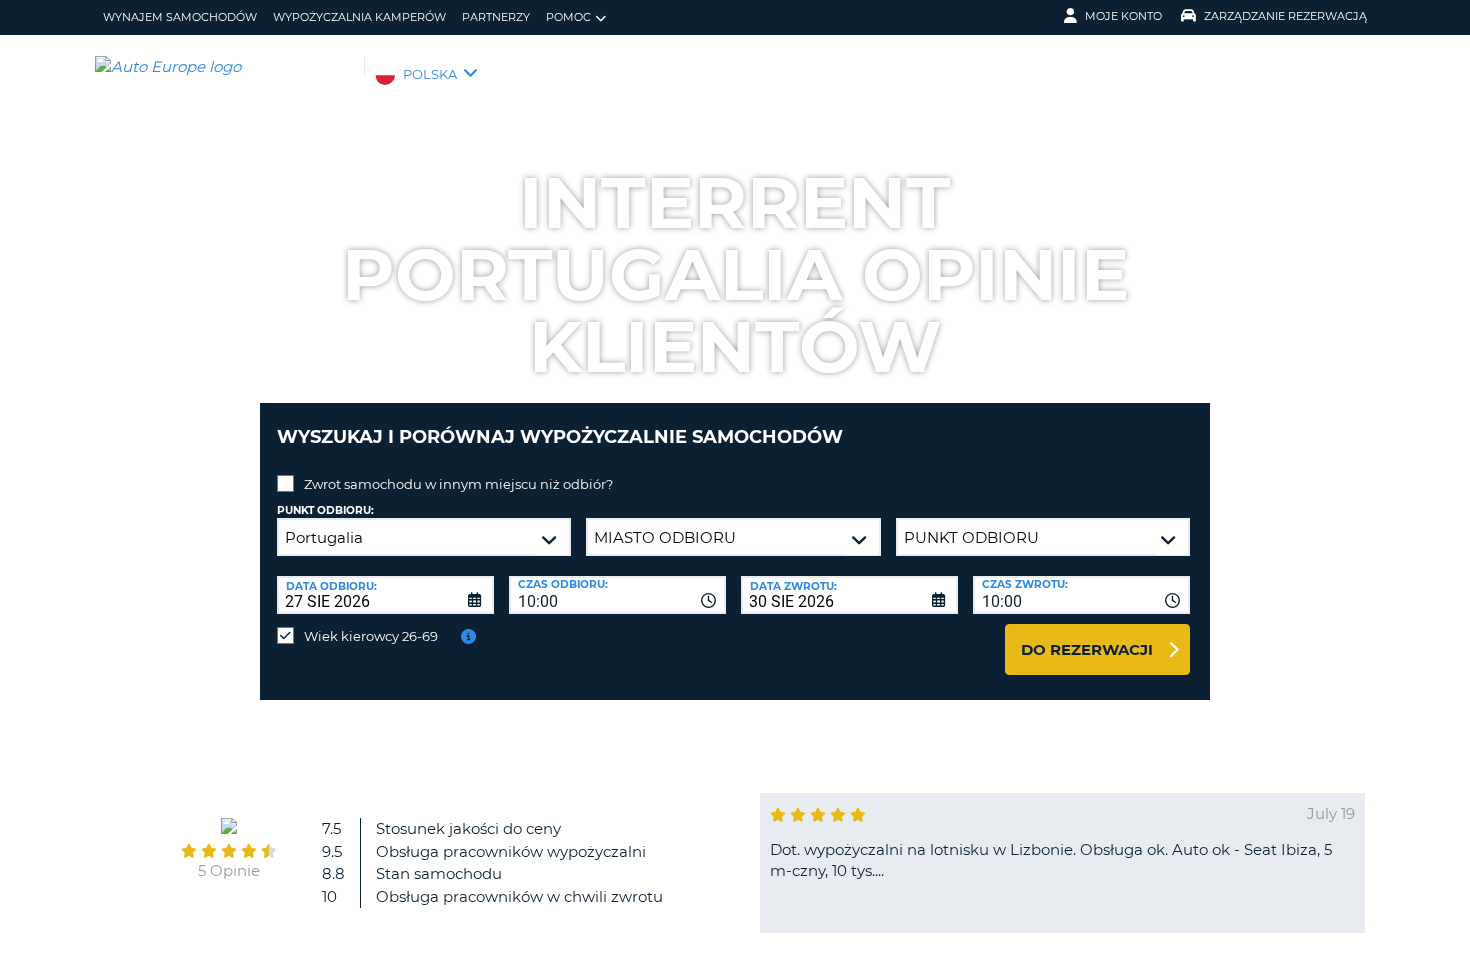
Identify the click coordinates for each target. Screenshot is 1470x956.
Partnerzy (496, 17)
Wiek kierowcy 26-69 (371, 636)
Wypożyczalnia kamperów (359, 17)
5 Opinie (229, 870)
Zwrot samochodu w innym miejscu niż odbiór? (458, 484)
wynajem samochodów (180, 17)
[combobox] (617, 595)
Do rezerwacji (1087, 649)
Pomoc (568, 17)
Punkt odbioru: (325, 510)
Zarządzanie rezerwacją (1285, 16)
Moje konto (1123, 16)
